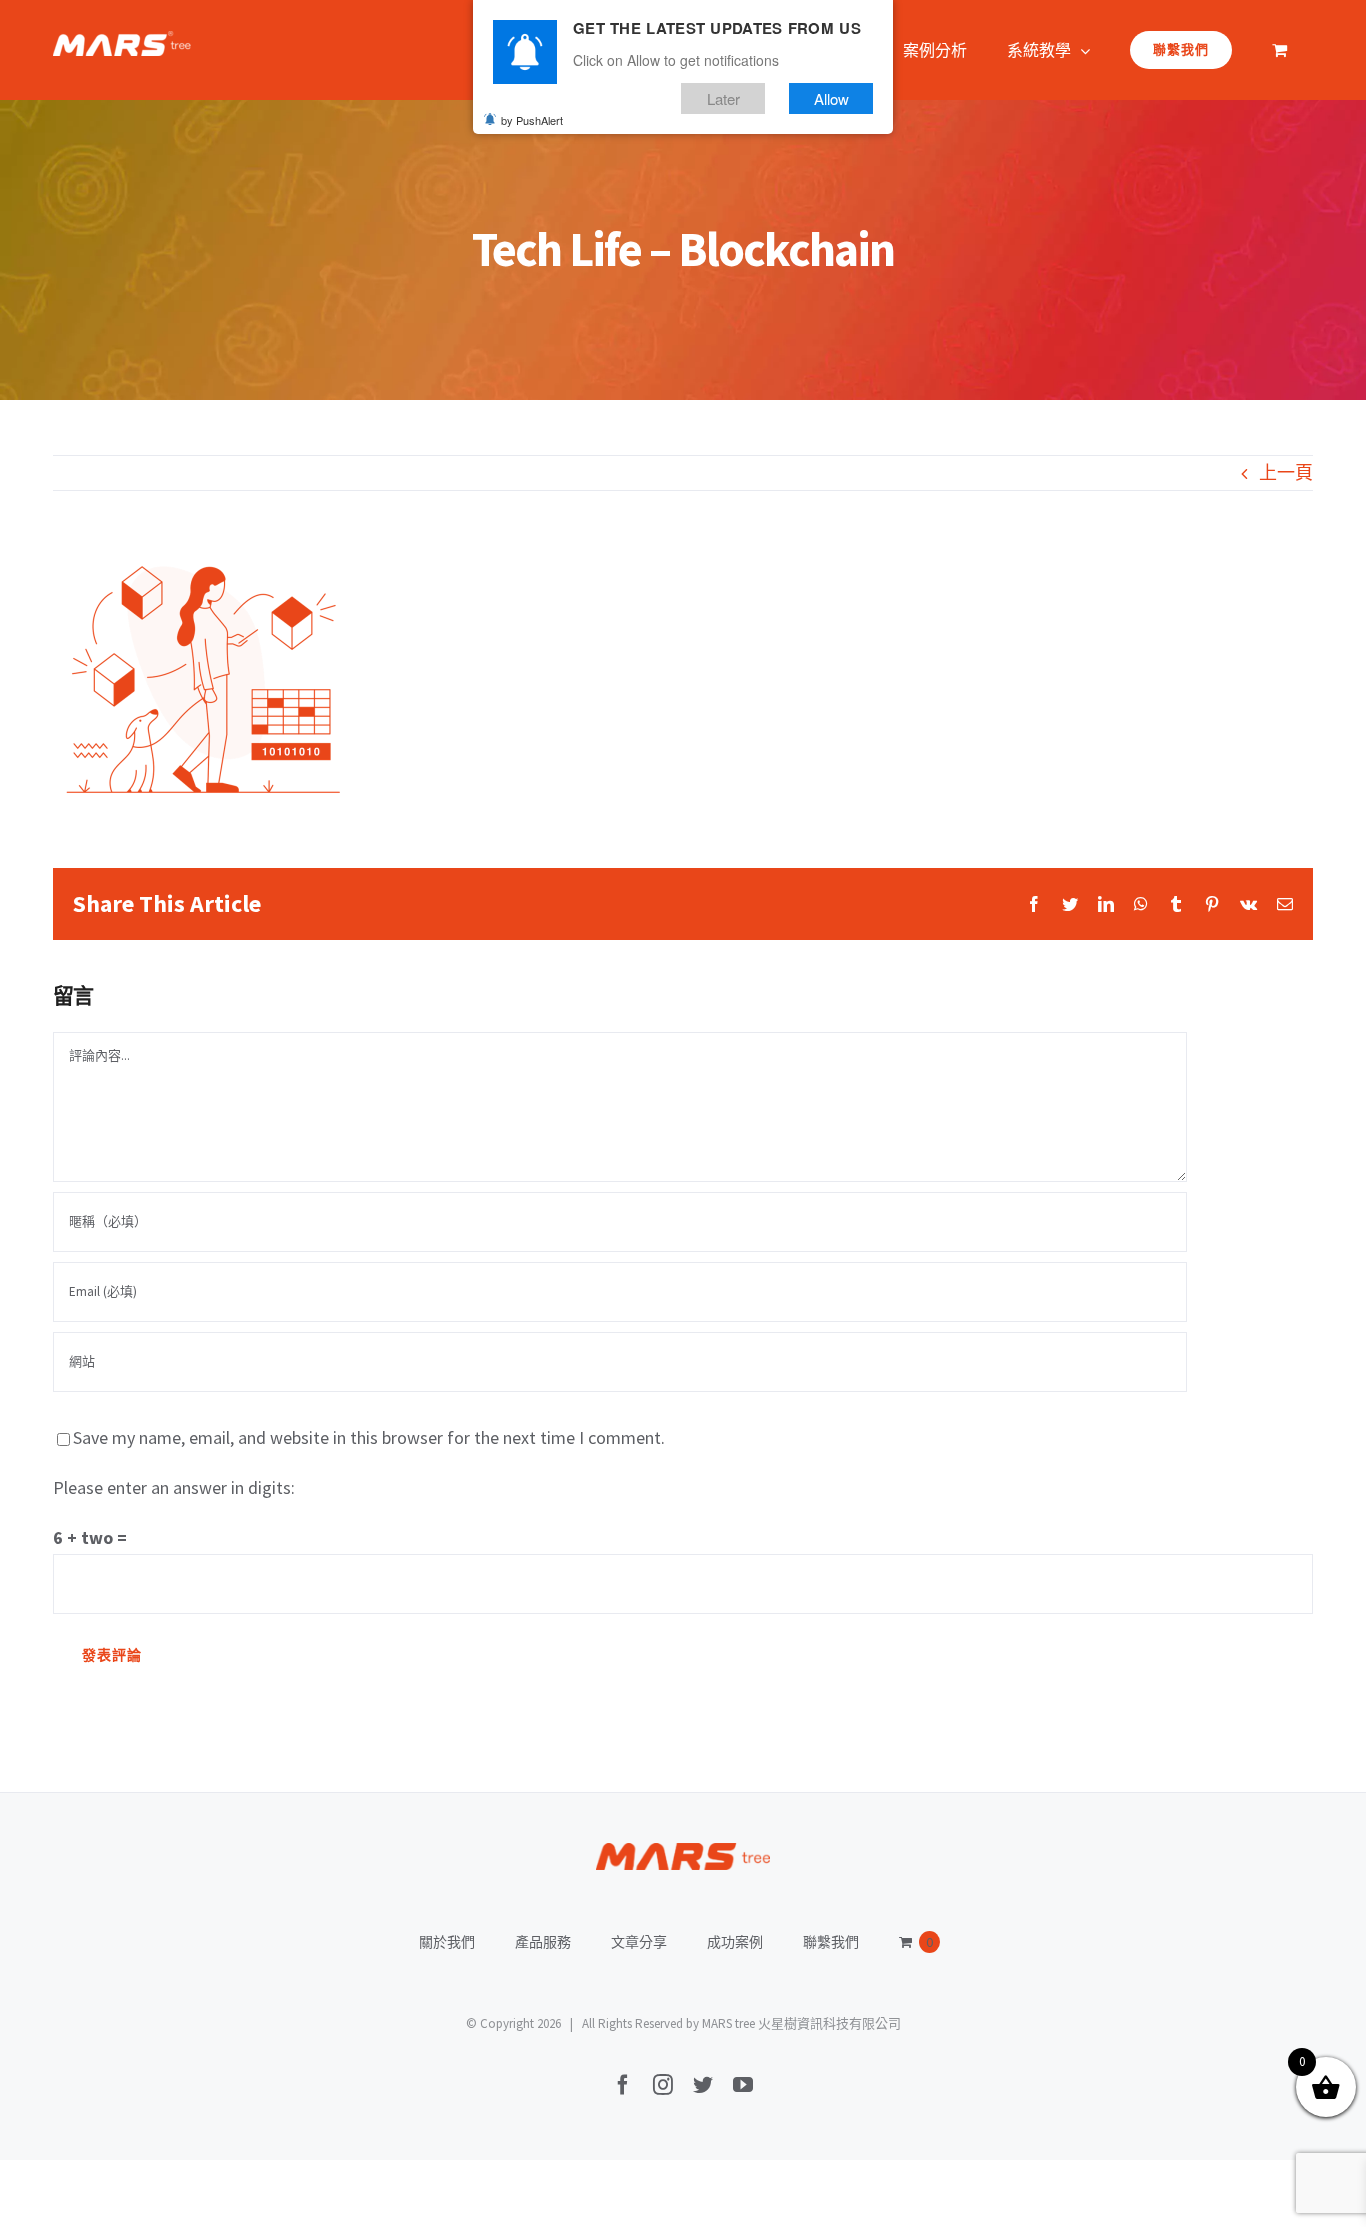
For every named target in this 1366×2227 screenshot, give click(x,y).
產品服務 (543, 1942)
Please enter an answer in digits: (174, 1487)
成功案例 (735, 1942)
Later (723, 98)
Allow (831, 98)
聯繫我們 (831, 1942)
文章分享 (639, 1942)
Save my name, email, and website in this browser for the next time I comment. (369, 1437)
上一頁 (1286, 472)
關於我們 (447, 1942)
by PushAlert (532, 120)
